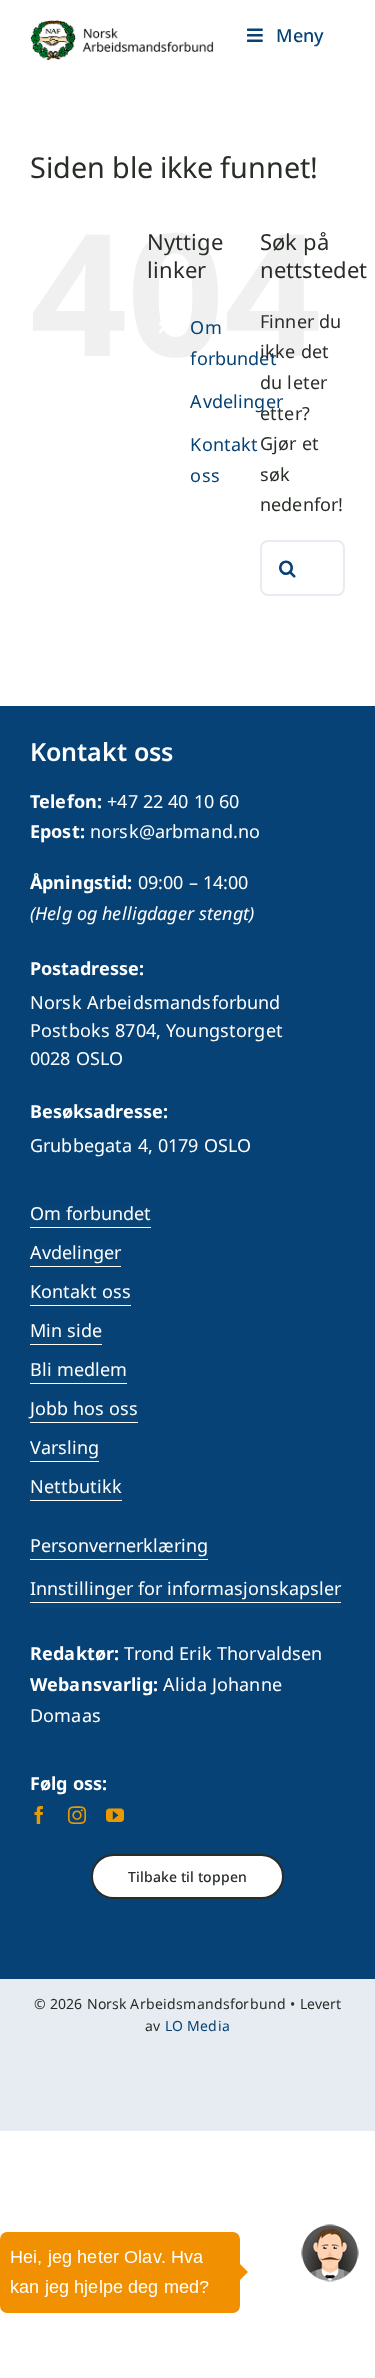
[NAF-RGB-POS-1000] (122, 29)
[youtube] (115, 1815)
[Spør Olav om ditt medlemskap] (330, 2253)
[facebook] (39, 1815)
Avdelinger (236, 401)
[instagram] (77, 1815)
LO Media (197, 2025)
